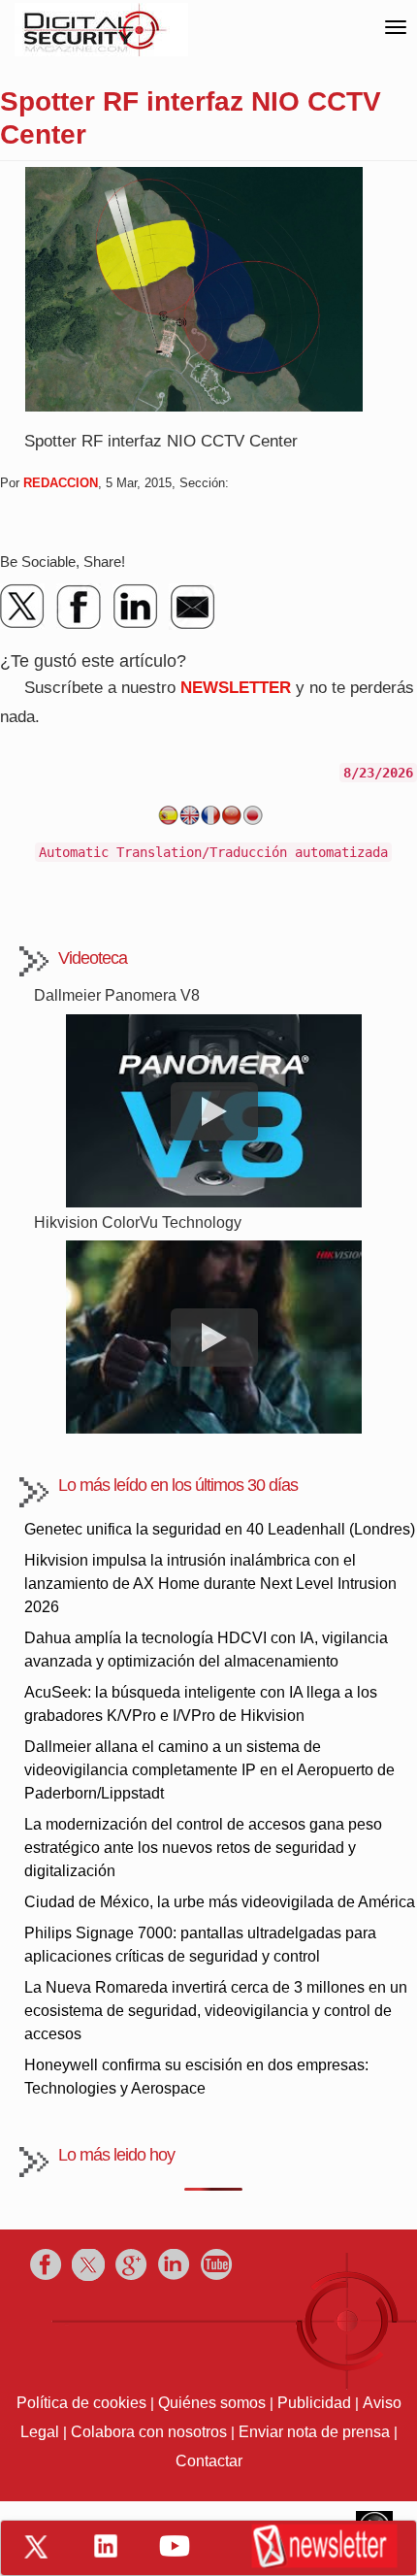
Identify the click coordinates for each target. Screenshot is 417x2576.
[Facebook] (80, 607)
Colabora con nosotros (149, 2432)
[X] (23, 607)
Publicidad (314, 2403)
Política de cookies (81, 2403)
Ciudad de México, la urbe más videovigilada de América (220, 1902)
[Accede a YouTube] (175, 2546)
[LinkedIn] (136, 607)
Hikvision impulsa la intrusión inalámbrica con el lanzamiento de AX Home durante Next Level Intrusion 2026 (210, 1584)
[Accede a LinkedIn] (106, 2546)
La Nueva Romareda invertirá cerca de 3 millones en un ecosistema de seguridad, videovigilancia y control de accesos (216, 2011)
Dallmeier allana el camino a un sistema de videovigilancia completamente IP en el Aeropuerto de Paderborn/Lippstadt (209, 1770)
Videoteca (93, 958)
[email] (192, 607)
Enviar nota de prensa (314, 2432)
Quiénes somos (212, 2403)
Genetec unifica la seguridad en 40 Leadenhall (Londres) (220, 1529)
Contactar (209, 2461)
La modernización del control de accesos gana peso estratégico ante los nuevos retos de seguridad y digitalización (203, 1848)
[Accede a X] (36, 2547)
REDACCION (61, 483)
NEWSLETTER (236, 688)
